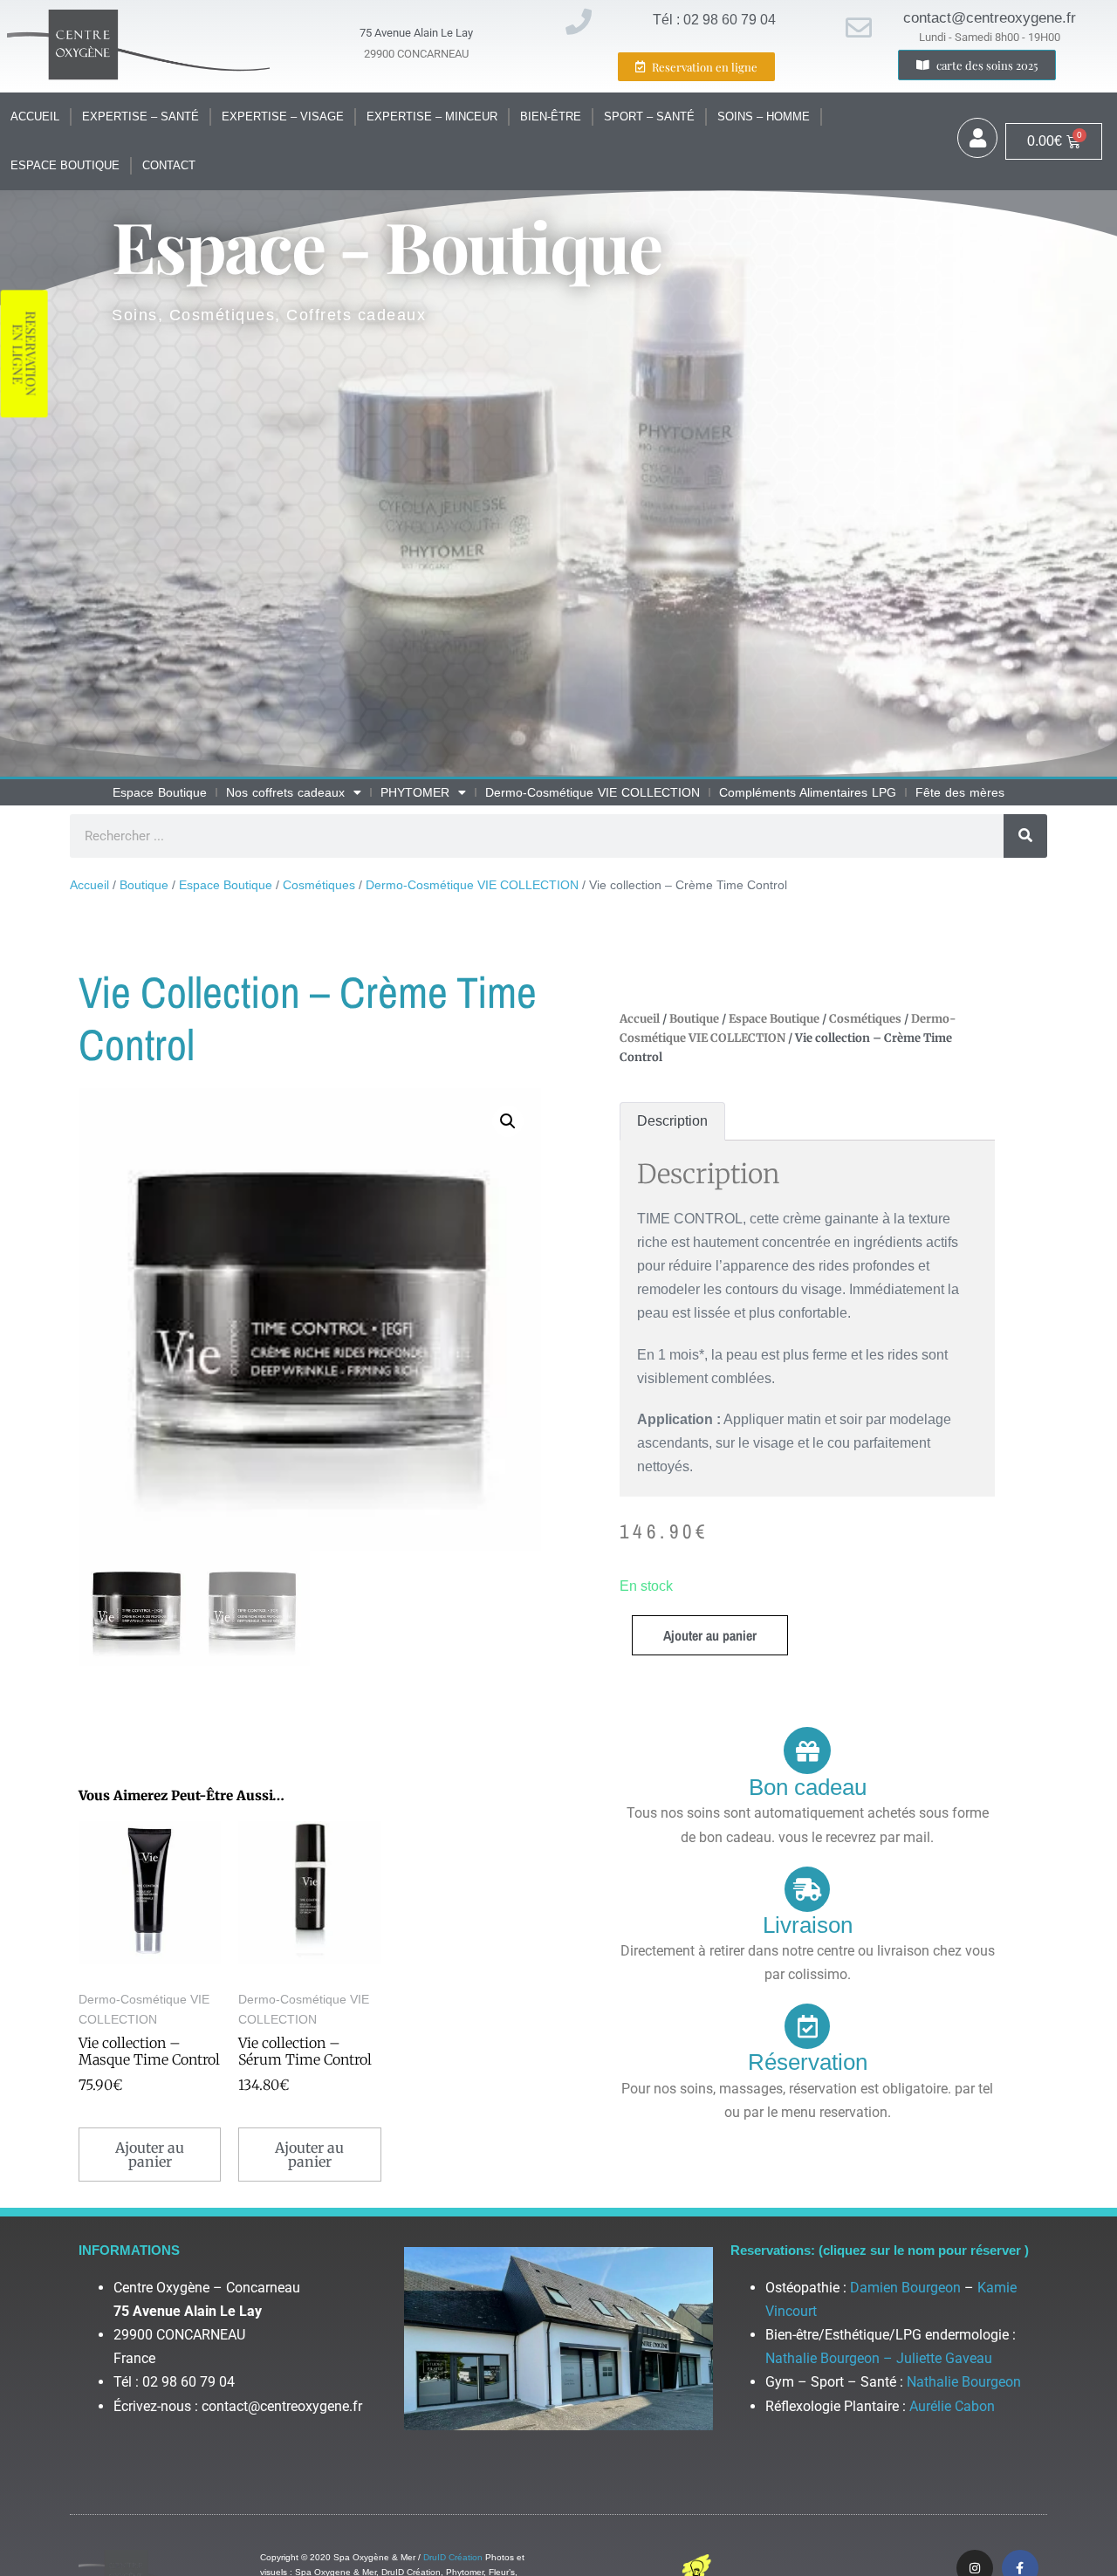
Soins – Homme (764, 116)
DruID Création (453, 2557)
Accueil (35, 116)
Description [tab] (672, 1121)
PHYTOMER (415, 792)
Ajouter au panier (710, 1635)
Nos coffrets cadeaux (285, 792)
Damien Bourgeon (905, 2288)
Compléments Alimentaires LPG (808, 792)
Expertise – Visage (283, 116)
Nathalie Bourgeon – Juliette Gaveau (879, 2358)
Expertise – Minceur (432, 116)
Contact (169, 165)
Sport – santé (649, 116)
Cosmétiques (319, 885)
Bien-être (551, 116)
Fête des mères (960, 792)
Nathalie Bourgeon (964, 2382)
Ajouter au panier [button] (150, 2155)
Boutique (144, 885)
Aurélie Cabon (952, 2406)
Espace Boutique (65, 165)
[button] (508, 1121)
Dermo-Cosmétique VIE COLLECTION (593, 792)
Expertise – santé (140, 116)
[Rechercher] (1025, 836)
